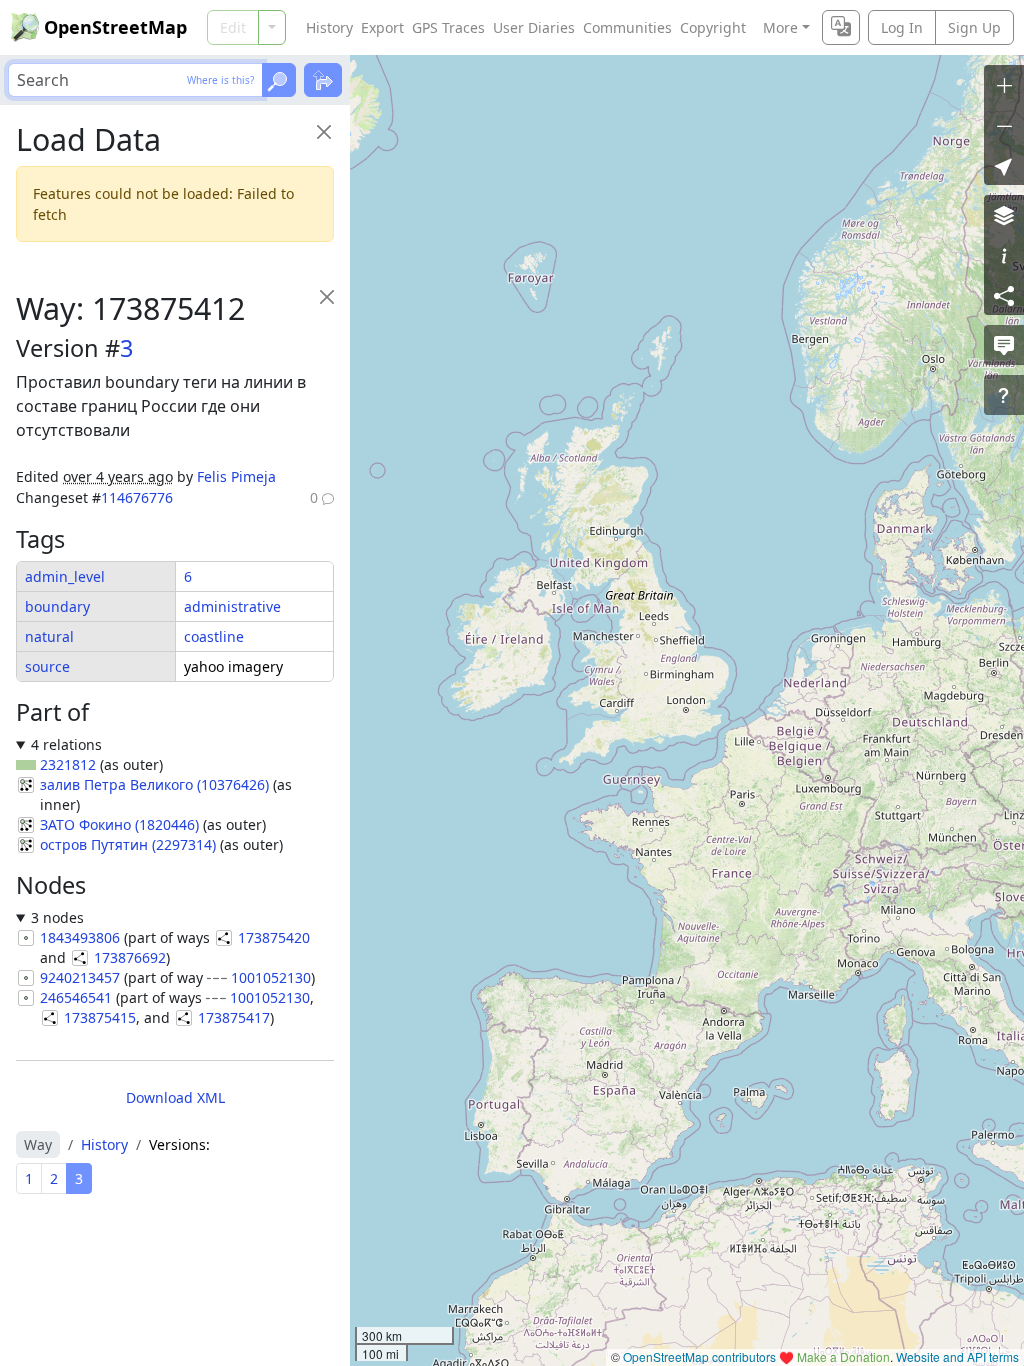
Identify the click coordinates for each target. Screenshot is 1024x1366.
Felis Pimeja (236, 476)
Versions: (179, 1144)
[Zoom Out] (1004, 125)
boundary (57, 606)
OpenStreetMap (115, 27)
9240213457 (80, 977)
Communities (627, 27)
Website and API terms (957, 1356)
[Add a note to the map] (1004, 345)
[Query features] (1004, 395)
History (329, 27)
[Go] (279, 80)
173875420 (274, 937)
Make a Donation (843, 1356)
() (154, 784)
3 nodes (57, 917)
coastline (214, 636)
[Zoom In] (1004, 85)
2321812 (68, 764)
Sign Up (974, 27)
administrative (232, 606)
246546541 (76, 997)
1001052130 (271, 977)
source (47, 666)
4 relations (66, 744)
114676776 (137, 497)
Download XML (175, 1097)
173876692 (130, 957)
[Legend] (1004, 255)
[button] (1004, 165)
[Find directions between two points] (323, 80)
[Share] (1004, 295)
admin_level (65, 576)
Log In (902, 27)
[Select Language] (841, 27)
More (780, 27)
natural (49, 636)
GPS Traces (448, 27)
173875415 (100, 1017)
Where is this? (220, 80)
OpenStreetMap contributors (699, 1356)
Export (382, 27)
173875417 (234, 1017)
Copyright (713, 27)
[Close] (323, 131)
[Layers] (1004, 215)
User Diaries (534, 27)
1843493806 (80, 937)
